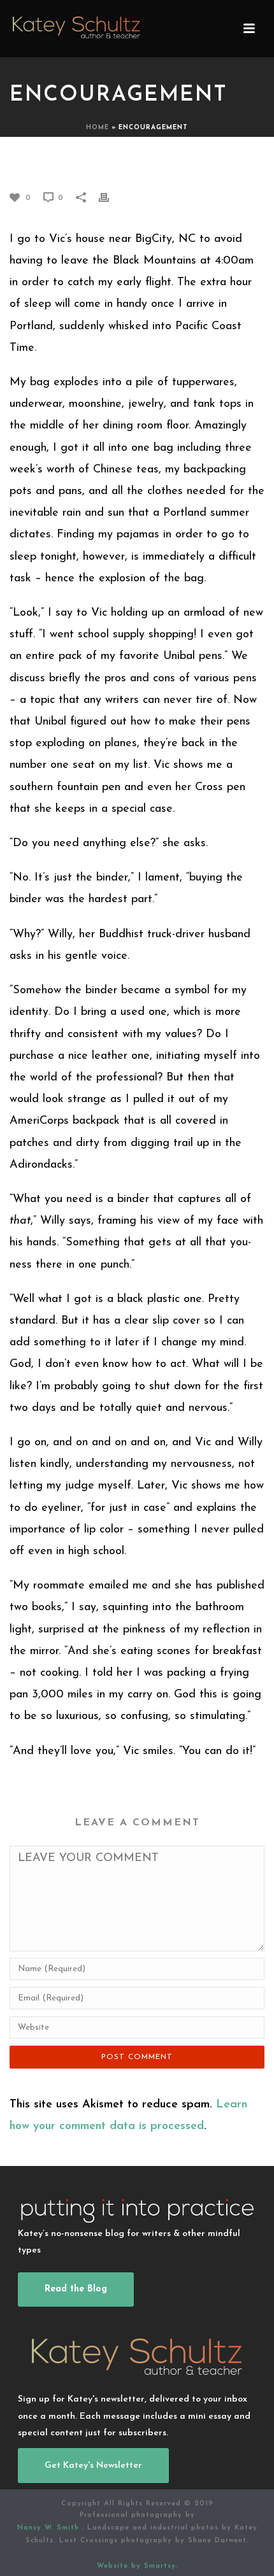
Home (97, 128)
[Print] (110, 197)
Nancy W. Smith (50, 2528)
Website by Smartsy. (137, 2566)
